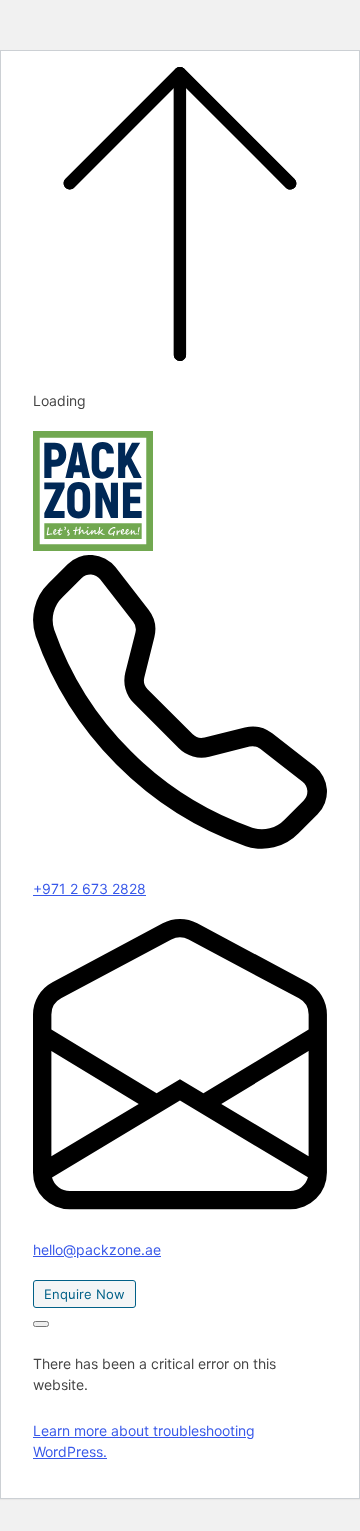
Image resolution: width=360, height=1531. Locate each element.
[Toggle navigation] (41, 1324)
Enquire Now (84, 1294)
